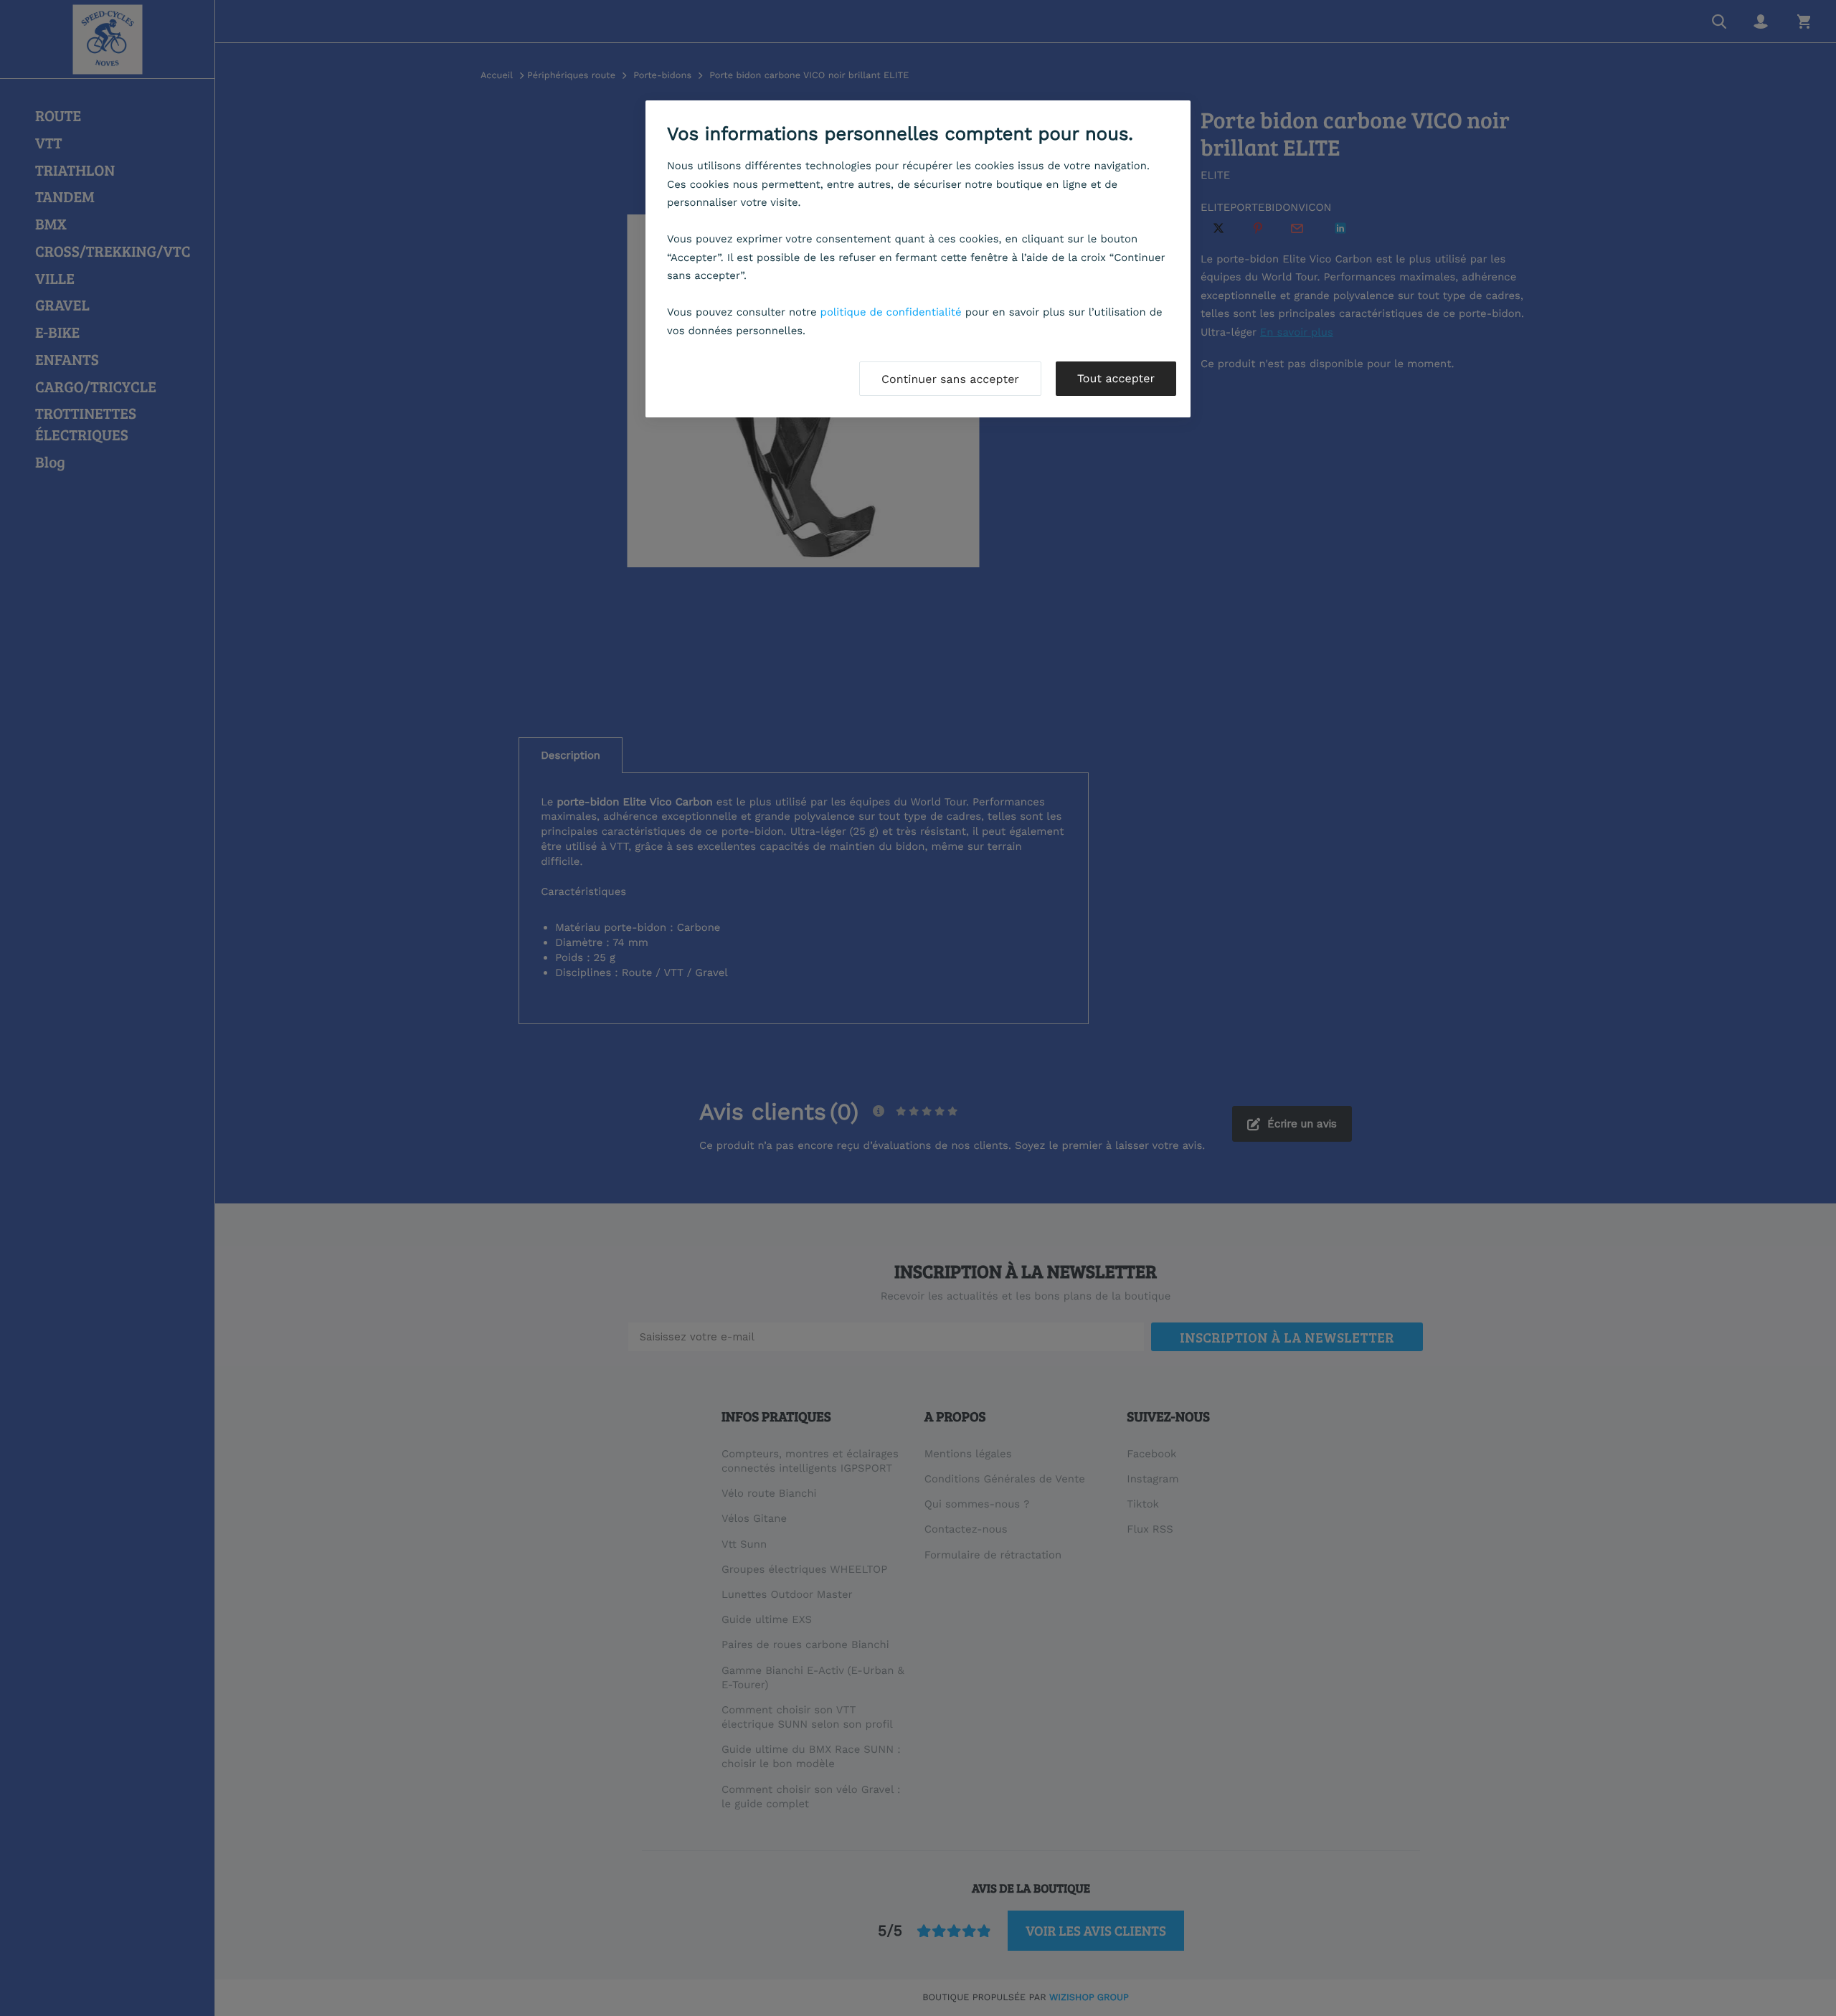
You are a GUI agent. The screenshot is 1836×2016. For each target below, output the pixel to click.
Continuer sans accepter (950, 379)
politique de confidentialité (891, 312)
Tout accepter (1116, 378)
